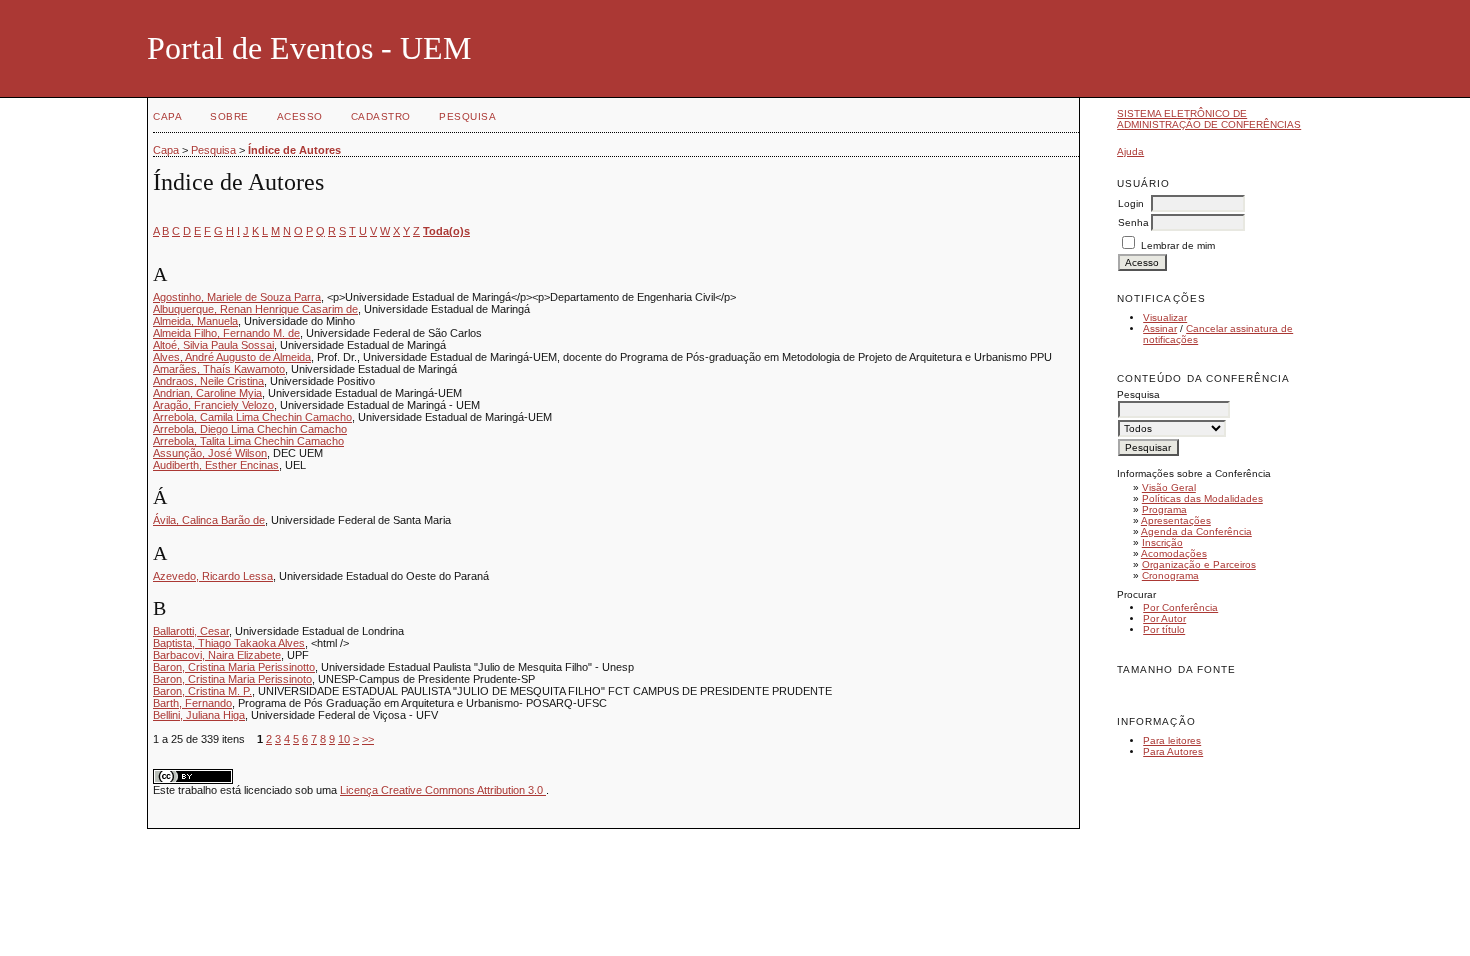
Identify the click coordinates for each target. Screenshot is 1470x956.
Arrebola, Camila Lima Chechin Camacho (252, 417)
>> (368, 739)
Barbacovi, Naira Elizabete (217, 655)
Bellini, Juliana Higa (199, 715)
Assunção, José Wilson (210, 453)
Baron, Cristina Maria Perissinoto (232, 679)
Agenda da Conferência (1196, 531)
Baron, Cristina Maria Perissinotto (234, 667)
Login (1131, 203)
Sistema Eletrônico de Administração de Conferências (1209, 119)
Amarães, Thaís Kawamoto (219, 369)
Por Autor (1164, 618)
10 (344, 739)
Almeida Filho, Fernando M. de (226, 333)
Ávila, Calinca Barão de (209, 520)
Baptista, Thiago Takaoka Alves (229, 643)
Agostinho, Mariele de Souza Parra (237, 297)
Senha (1133, 222)
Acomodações (1174, 553)
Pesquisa (467, 116)
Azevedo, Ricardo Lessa (213, 576)
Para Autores (1173, 751)
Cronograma (1170, 575)
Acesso (300, 116)
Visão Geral (1169, 487)
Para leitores (1172, 740)
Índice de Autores (294, 150)
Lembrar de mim (1178, 245)
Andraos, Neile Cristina (208, 381)
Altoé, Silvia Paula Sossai (213, 345)
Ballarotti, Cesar (191, 631)
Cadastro (381, 116)
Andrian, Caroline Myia (207, 393)
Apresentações (1176, 520)
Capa (167, 116)
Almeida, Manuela (195, 321)
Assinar (1160, 328)
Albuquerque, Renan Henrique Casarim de (255, 309)
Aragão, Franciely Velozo (213, 405)
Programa (1164, 509)
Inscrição (1162, 542)
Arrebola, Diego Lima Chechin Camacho (250, 429)
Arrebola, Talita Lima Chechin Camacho (248, 441)
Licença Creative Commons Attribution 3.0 (443, 790)
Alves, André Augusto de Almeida (232, 357)
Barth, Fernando (192, 703)
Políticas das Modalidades (1202, 498)
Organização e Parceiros (1199, 564)
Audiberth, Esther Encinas (216, 465)
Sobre (229, 116)
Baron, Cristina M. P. (202, 691)
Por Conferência (1180, 607)
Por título (1164, 629)
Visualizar (1165, 317)
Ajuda (1130, 151)
